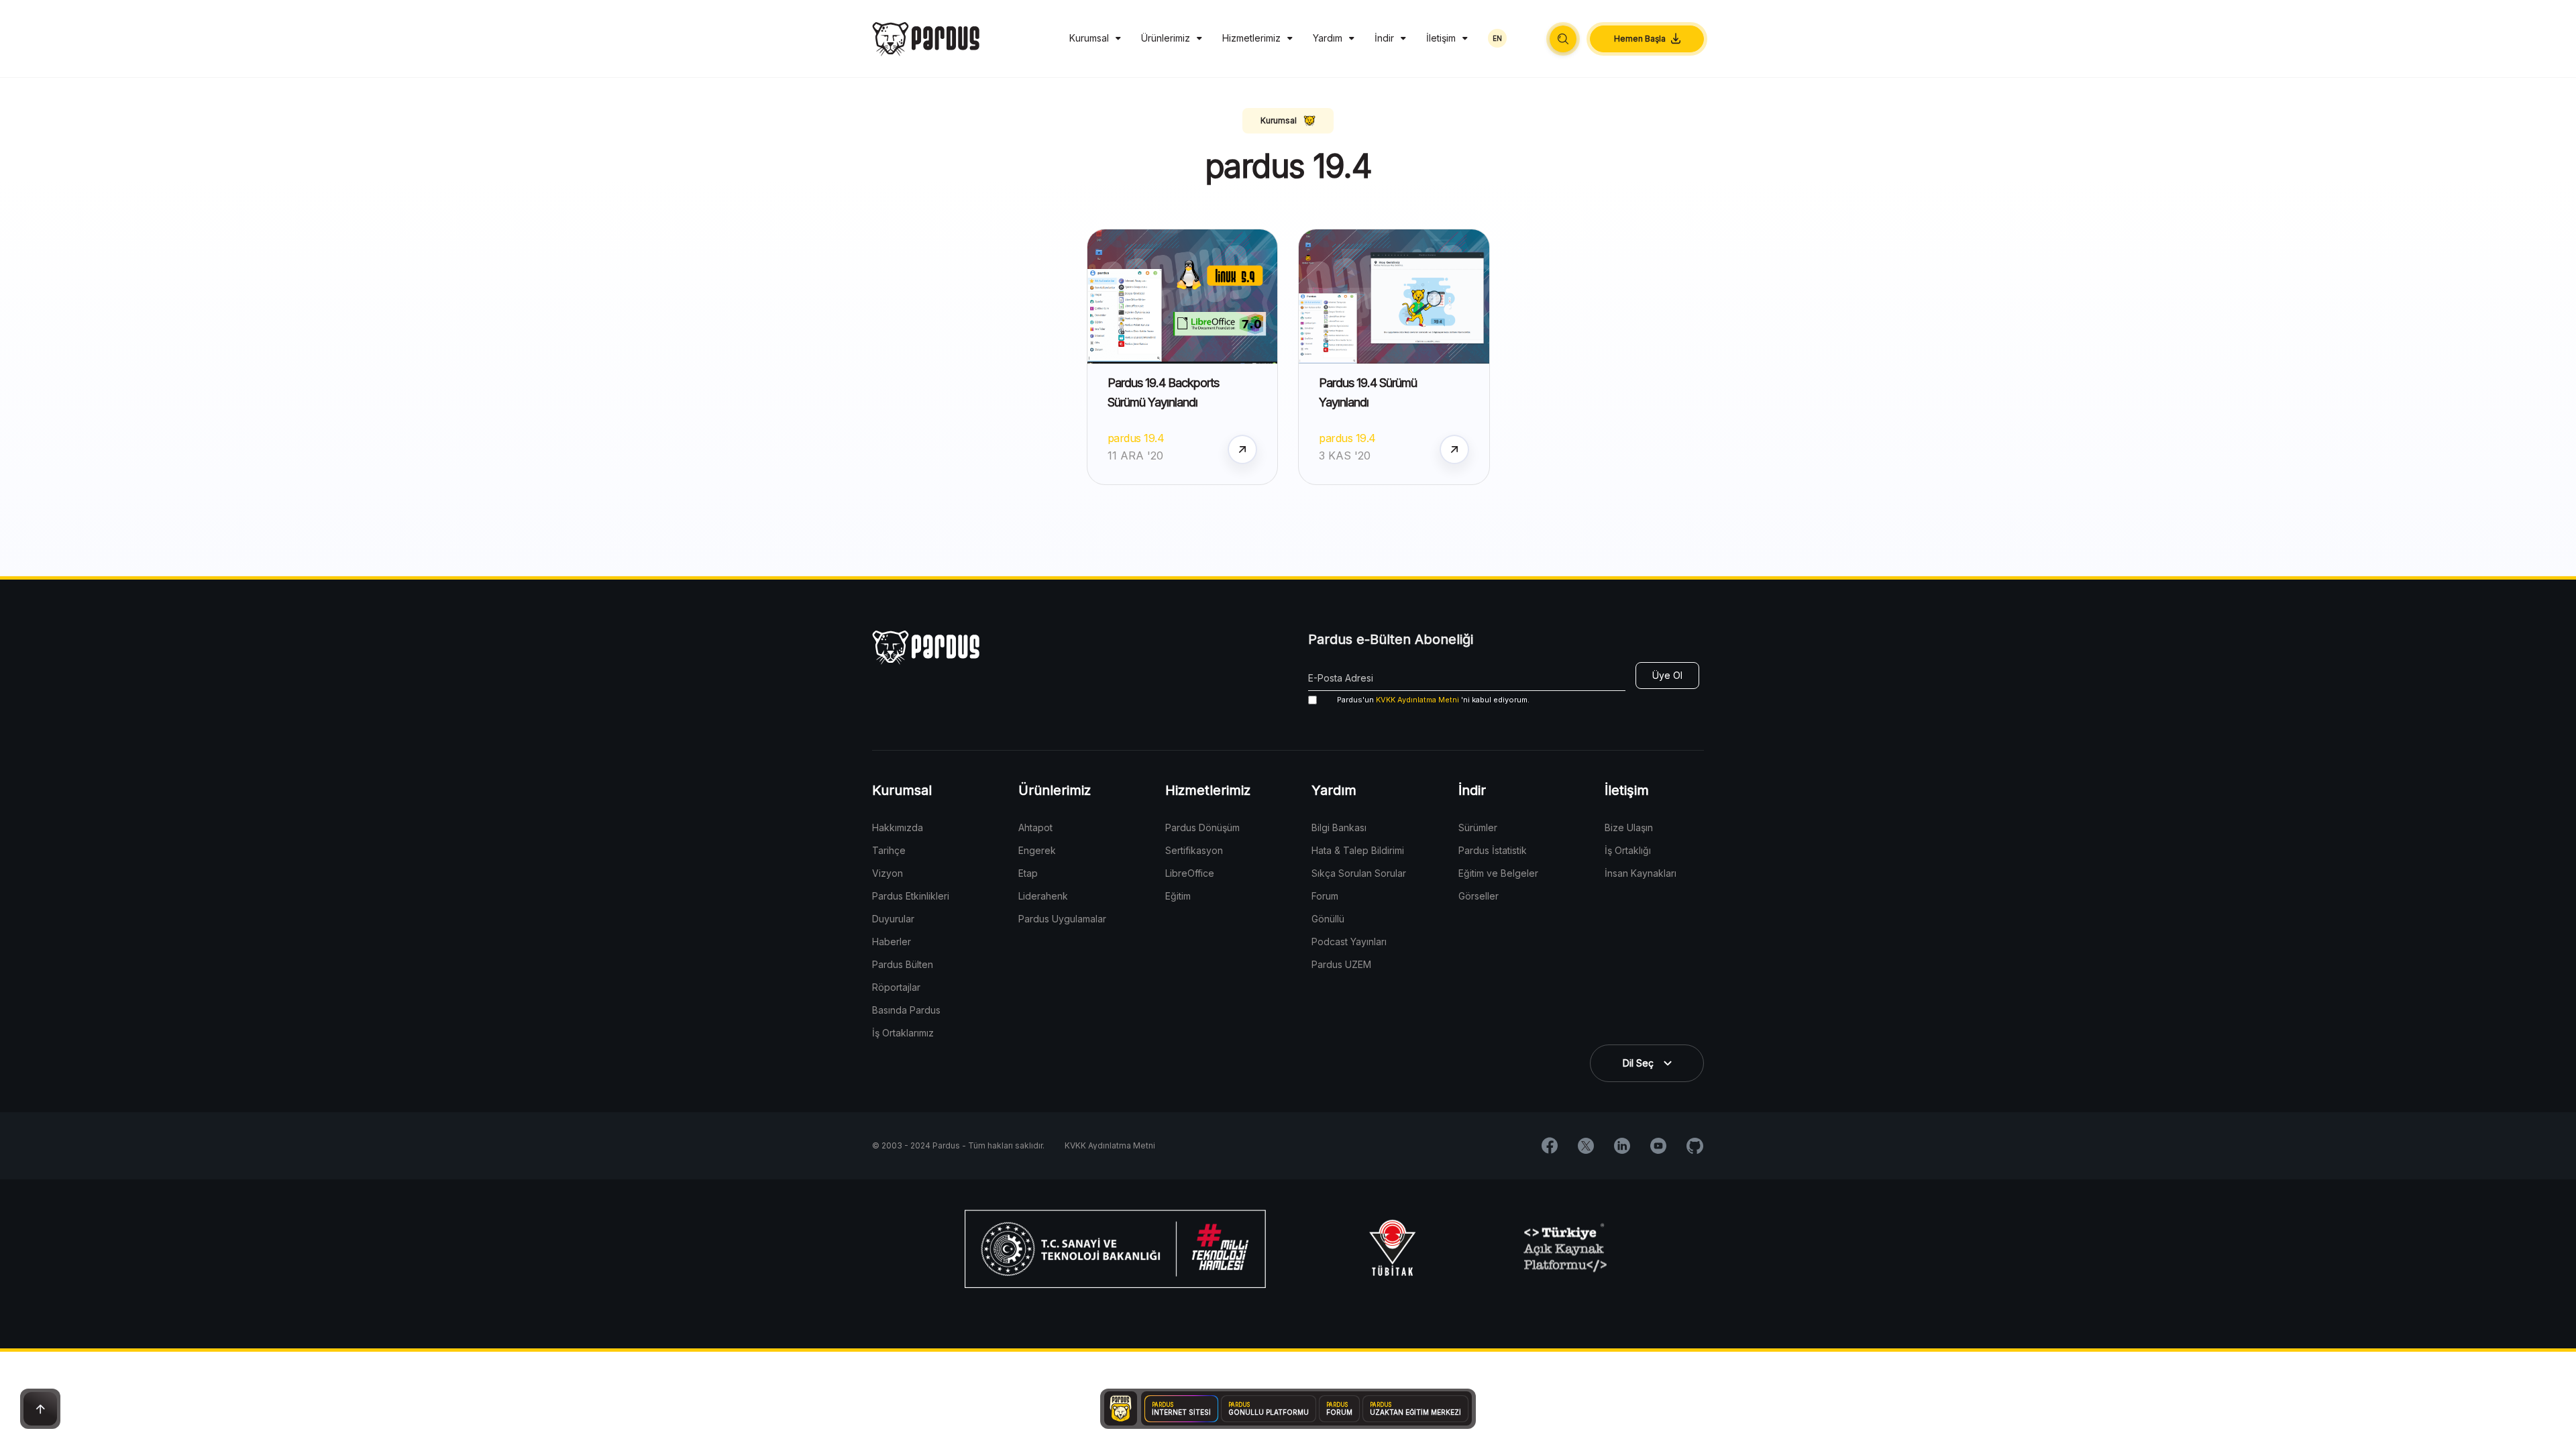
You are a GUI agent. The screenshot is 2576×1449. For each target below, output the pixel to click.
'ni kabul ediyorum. (1433, 700)
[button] (1563, 39)
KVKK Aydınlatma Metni (1417, 700)
